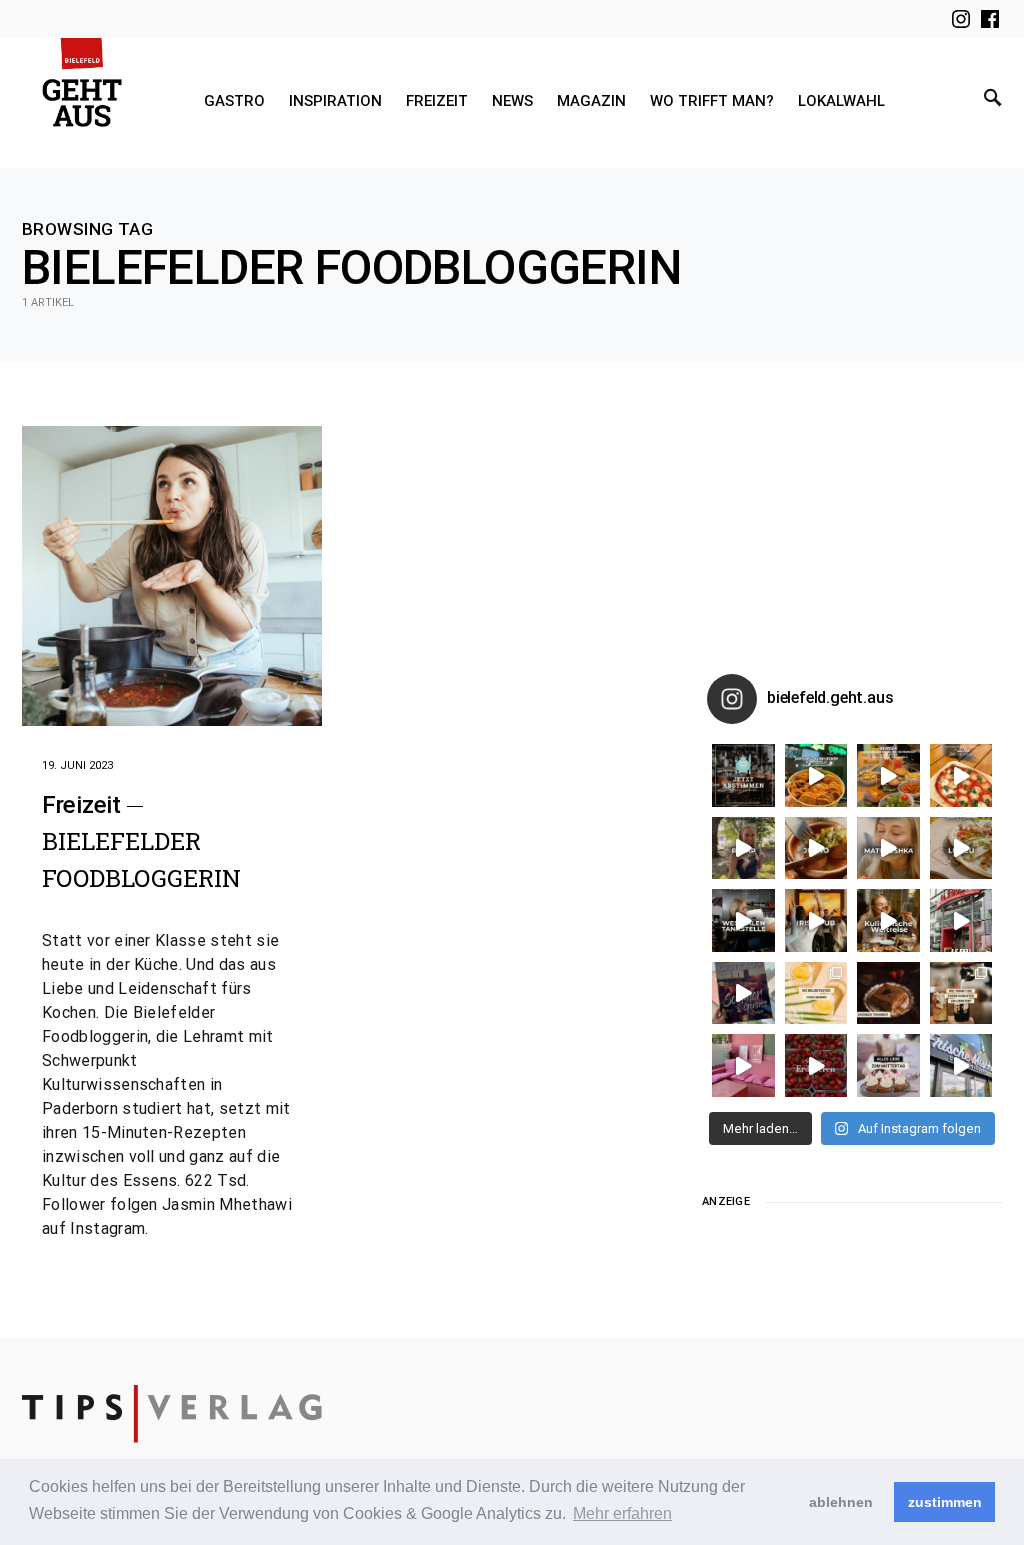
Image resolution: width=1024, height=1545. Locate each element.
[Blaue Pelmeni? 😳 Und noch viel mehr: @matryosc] (888, 848)
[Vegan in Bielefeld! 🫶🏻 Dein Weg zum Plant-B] (816, 775)
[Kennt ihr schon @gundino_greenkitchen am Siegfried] (743, 1065)
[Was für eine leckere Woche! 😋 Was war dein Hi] (743, 848)
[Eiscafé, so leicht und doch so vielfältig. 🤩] (961, 993)
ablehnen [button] (841, 1502)
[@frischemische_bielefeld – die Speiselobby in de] (961, 1065)
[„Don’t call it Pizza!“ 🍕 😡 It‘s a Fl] (961, 775)
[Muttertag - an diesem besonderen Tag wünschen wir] (888, 1065)
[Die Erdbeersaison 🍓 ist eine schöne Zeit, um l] (816, 1065)
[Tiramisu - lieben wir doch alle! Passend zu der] (888, 993)
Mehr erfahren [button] (622, 1513)
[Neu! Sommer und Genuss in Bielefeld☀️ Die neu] (743, 993)
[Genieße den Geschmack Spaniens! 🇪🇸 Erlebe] (816, 848)
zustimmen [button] (945, 1502)
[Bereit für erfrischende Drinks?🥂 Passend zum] (816, 993)
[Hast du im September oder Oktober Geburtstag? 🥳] (816, 920)
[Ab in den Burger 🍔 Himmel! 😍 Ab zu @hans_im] (888, 775)
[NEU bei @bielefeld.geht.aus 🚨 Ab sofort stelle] (888, 920)
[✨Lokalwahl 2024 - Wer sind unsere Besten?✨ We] (743, 775)
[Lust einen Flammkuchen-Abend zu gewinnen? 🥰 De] (961, 920)
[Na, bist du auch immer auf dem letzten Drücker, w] (743, 920)
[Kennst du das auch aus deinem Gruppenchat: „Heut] (961, 848)
